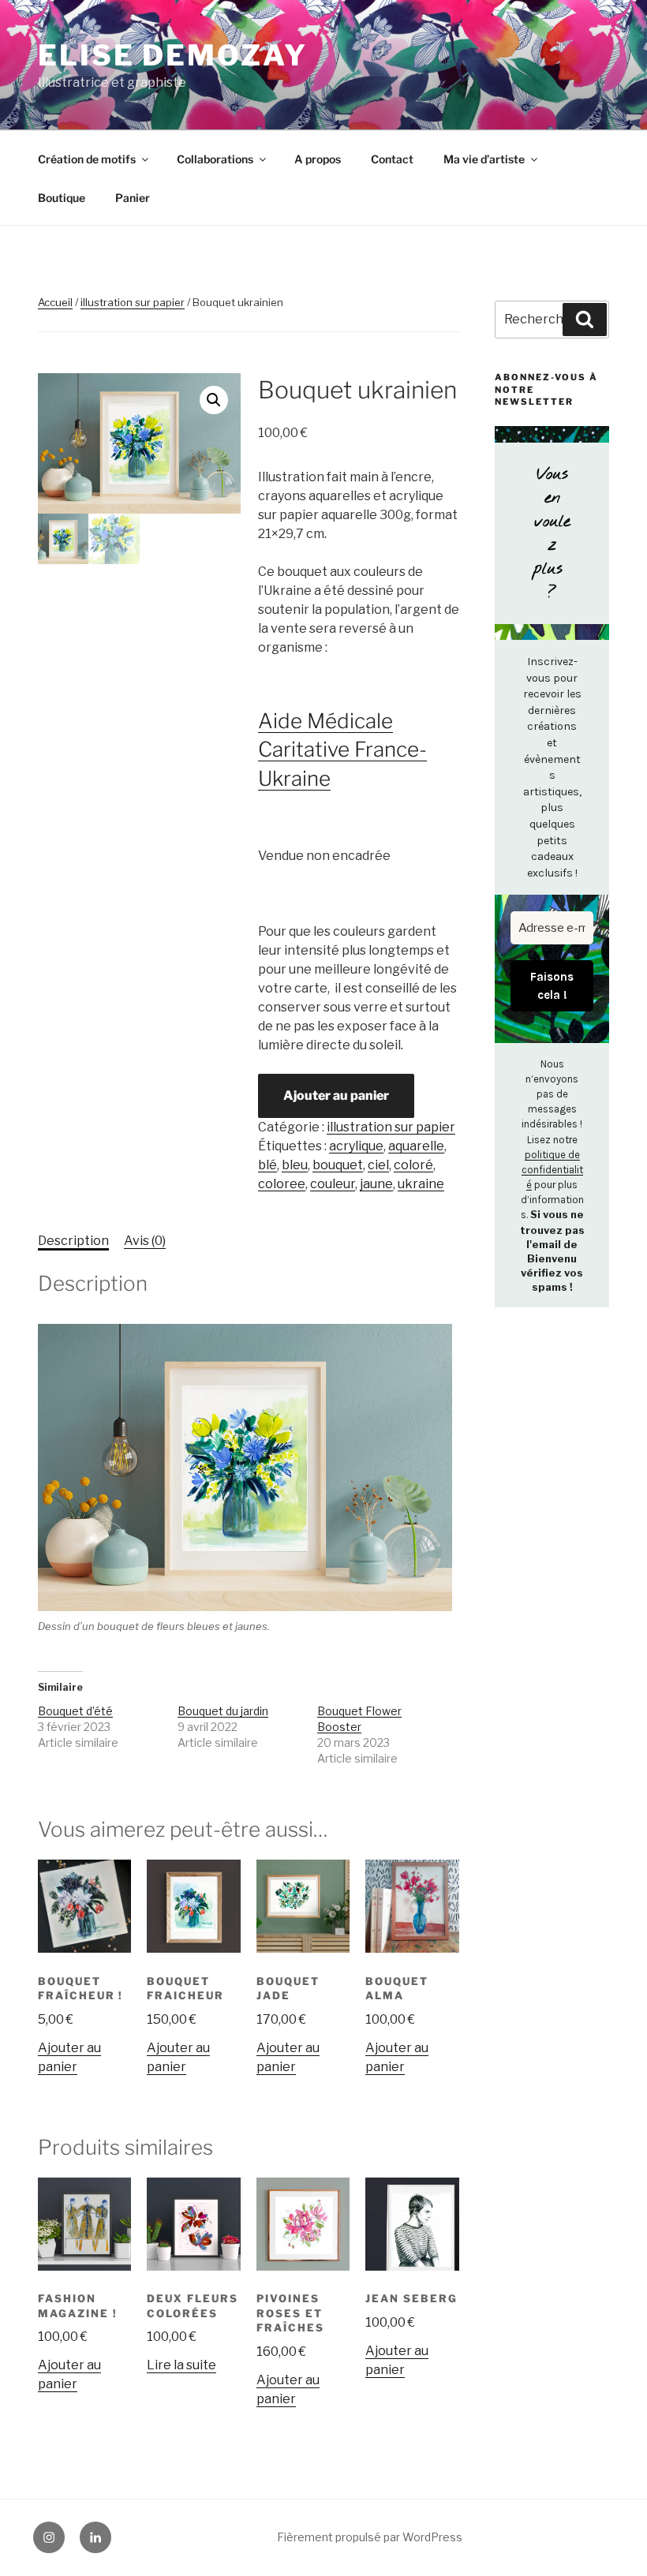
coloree (282, 1184)
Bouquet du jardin (223, 1711)
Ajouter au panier (336, 1095)
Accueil (55, 302)
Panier (133, 198)
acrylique (356, 1146)
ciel (378, 1165)
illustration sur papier (133, 302)
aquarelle (416, 1146)
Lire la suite (181, 2365)
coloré (413, 1165)
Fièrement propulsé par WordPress (370, 2537)
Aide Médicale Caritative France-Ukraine (342, 750)
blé (267, 1165)
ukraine (421, 1184)
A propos (318, 159)
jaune (376, 1184)
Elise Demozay (172, 55)
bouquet (338, 1165)
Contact (392, 159)
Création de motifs (87, 159)
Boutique (62, 198)
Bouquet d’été (75, 1711)
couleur (333, 1184)
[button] (214, 400)
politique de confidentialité (552, 1170)
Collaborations (215, 159)
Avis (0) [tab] (145, 1241)
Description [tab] (73, 1241)
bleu (295, 1165)
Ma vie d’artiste (484, 159)
